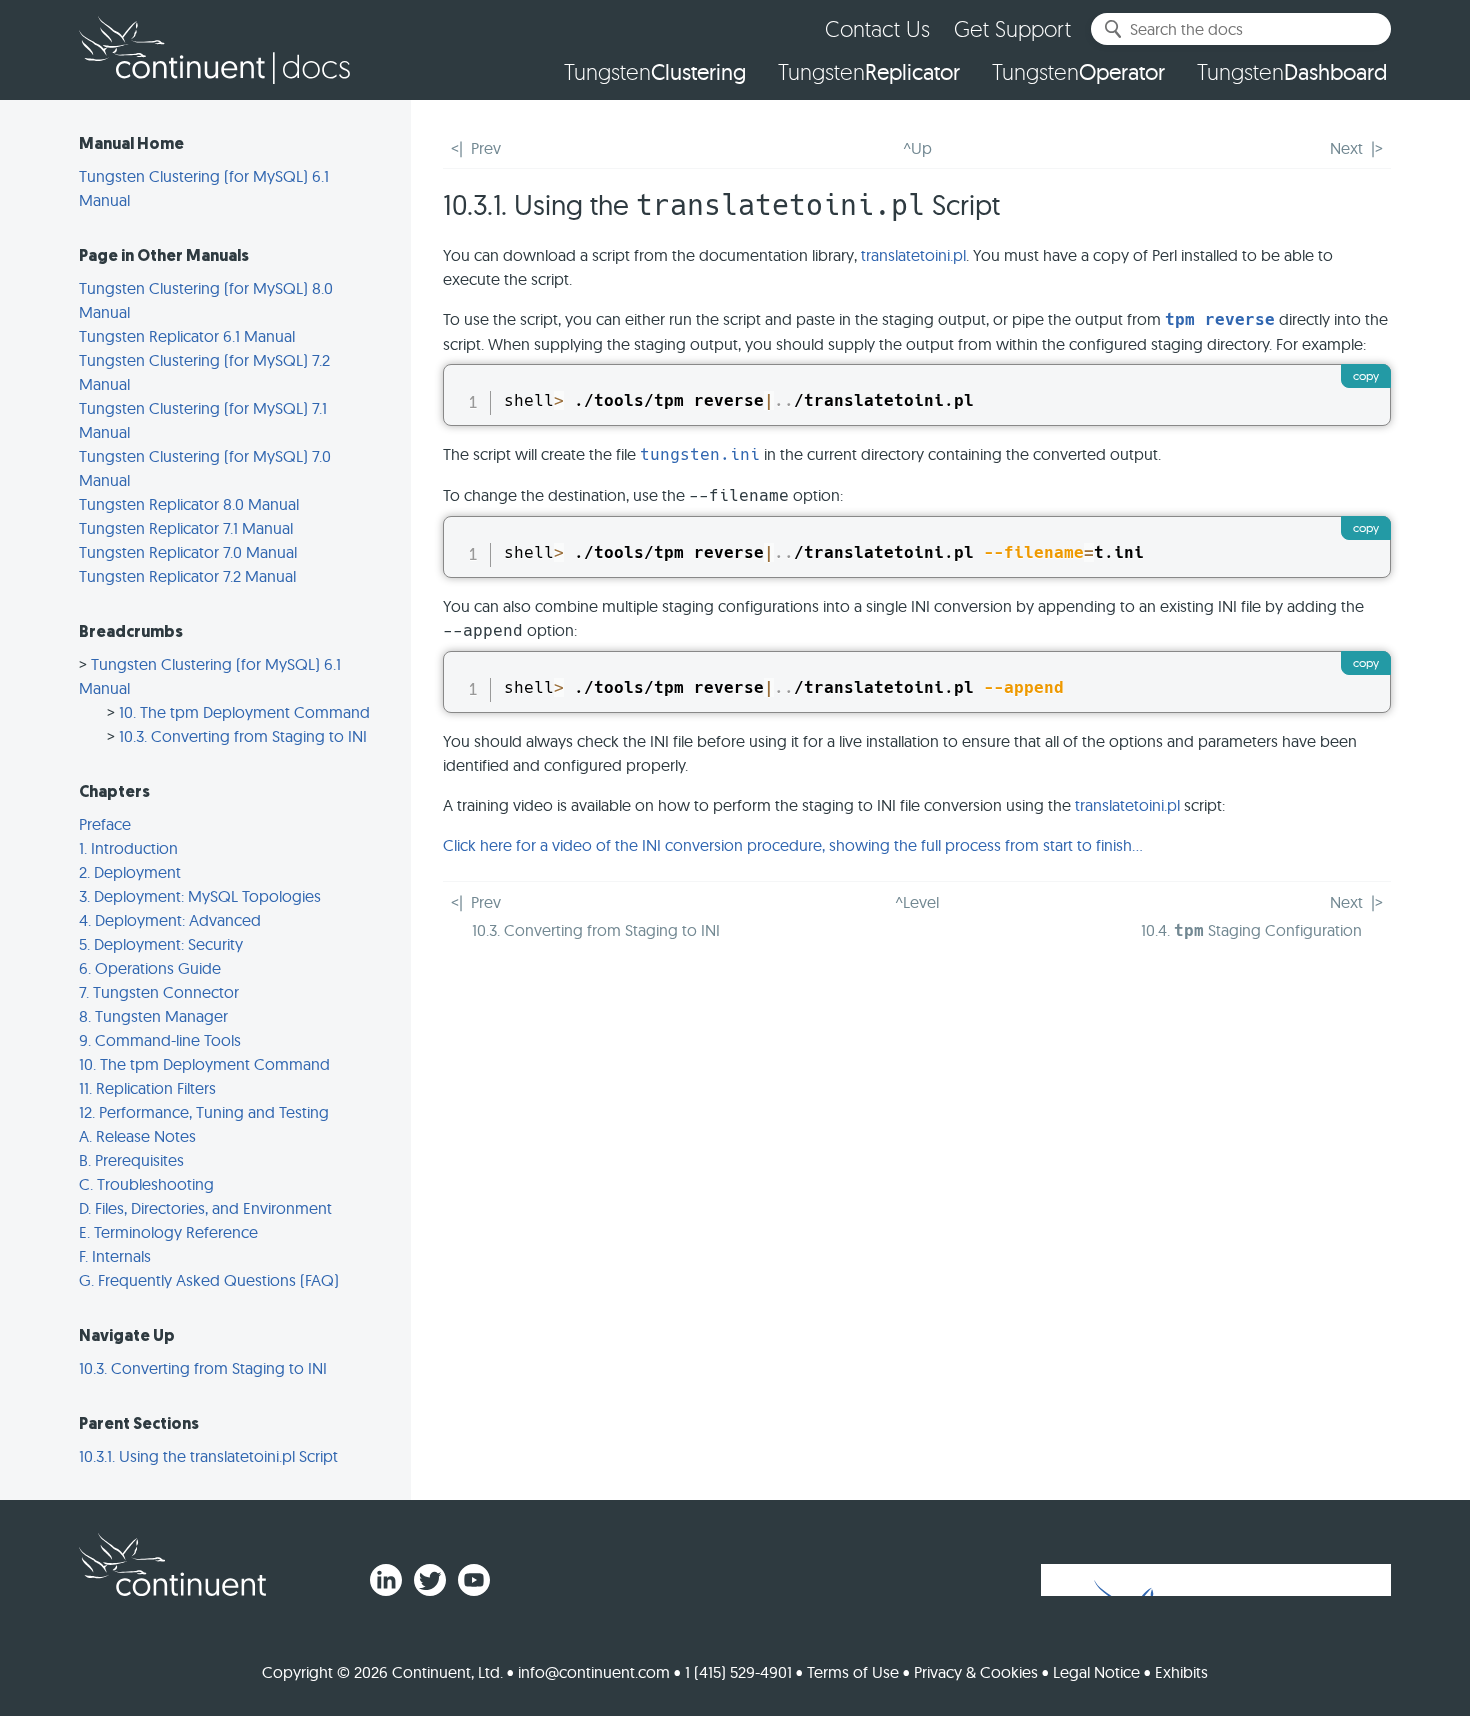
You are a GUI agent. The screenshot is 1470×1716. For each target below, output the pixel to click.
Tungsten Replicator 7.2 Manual (187, 576)
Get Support (1012, 28)
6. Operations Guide (150, 968)
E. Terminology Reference (168, 1232)
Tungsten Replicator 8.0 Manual (189, 504)
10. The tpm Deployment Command (244, 712)
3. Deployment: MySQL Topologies (200, 896)
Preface (105, 824)
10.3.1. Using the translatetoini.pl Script (208, 1456)
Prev (486, 148)
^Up (917, 148)
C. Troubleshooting (146, 1184)
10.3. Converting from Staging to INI (243, 736)
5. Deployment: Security (161, 944)
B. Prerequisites (131, 1160)
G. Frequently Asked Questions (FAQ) (209, 1280)
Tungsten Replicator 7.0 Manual (188, 552)
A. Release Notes (137, 1136)
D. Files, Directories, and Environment (205, 1208)
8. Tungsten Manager (153, 1016)
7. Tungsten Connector (159, 992)
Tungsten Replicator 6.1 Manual (187, 336)
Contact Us (877, 28)
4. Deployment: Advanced (170, 920)
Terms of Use (853, 1672)
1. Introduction (128, 848)
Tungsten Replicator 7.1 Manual (186, 528)
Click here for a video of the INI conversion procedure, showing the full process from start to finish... (793, 845)
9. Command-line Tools (160, 1040)
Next (1346, 148)
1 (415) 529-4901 (738, 1672)
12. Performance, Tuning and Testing (204, 1112)
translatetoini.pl (913, 255)
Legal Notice (1096, 1672)
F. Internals (115, 1256)
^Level (917, 902)
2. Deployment (130, 872)
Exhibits (1181, 1672)
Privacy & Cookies (976, 1672)
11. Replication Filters (147, 1088)
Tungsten (655, 72)
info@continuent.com (594, 1672)
